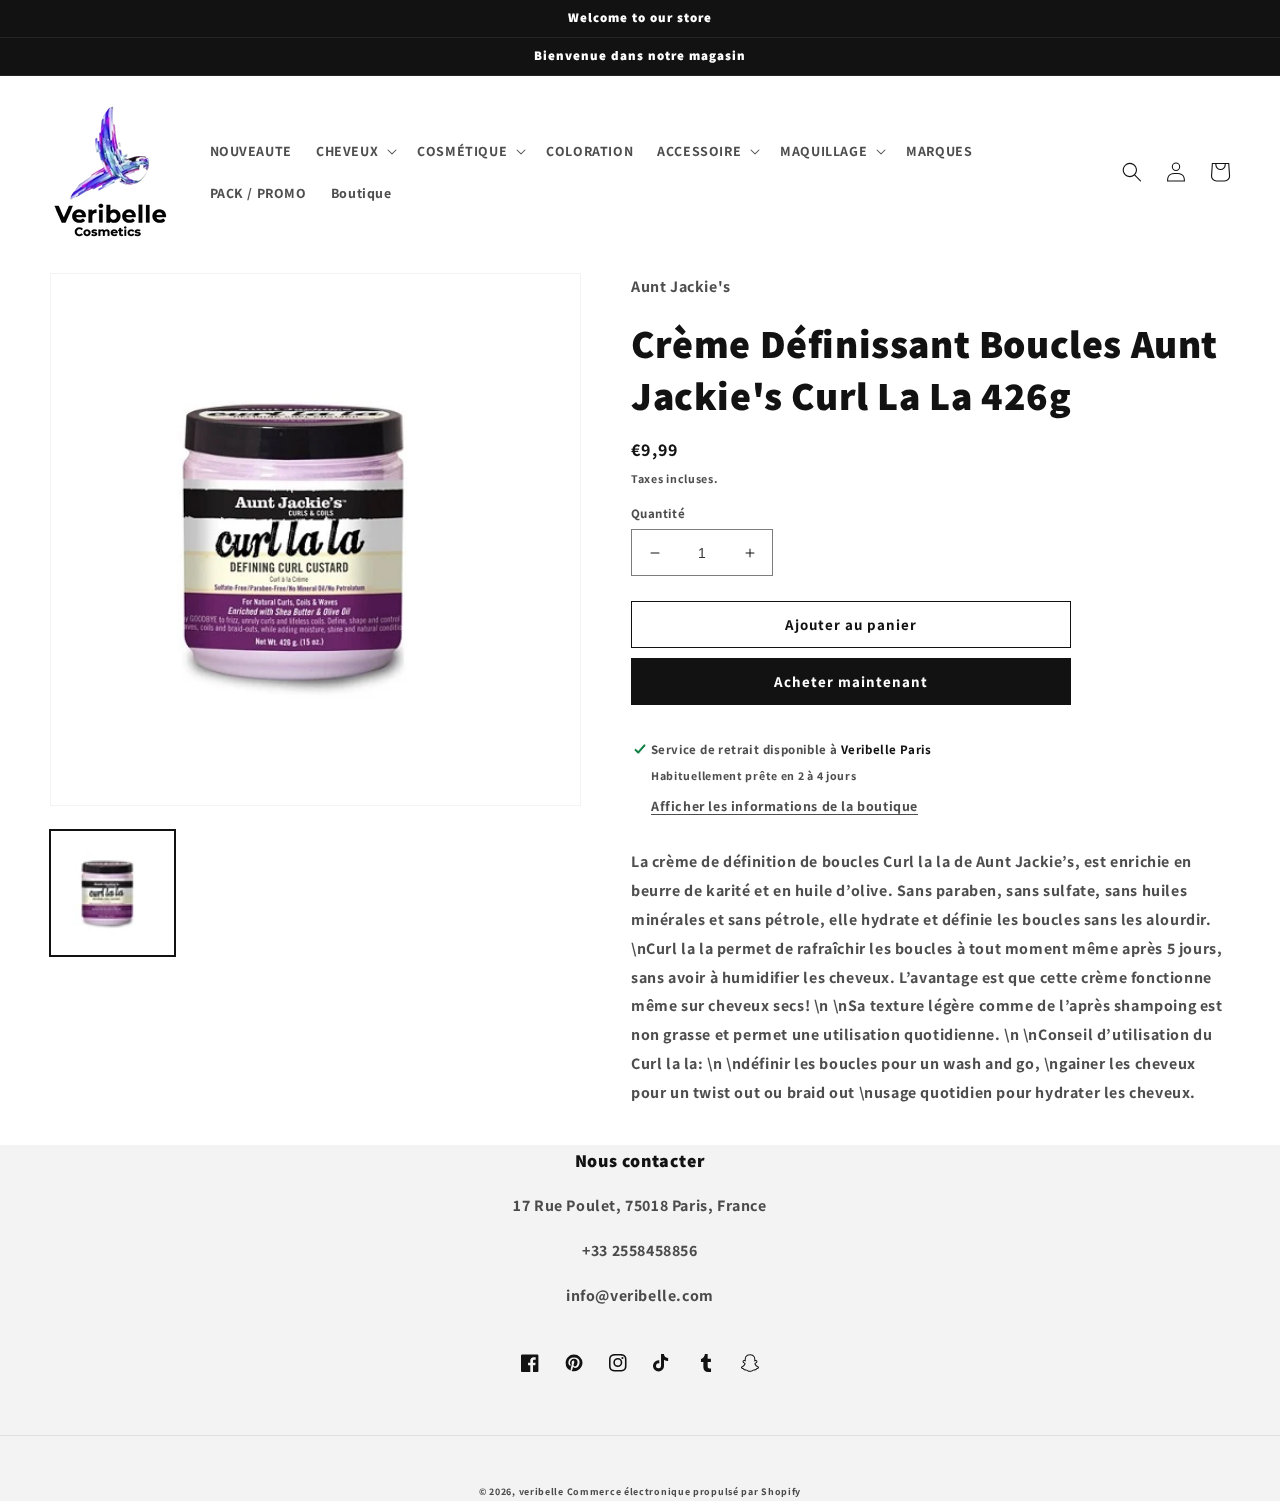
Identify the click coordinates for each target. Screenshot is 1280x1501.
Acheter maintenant (851, 681)
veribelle (541, 1491)
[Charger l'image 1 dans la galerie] (112, 892)
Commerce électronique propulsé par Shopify (684, 1491)
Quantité (658, 513)
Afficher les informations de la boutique (784, 806)
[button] (354, 151)
